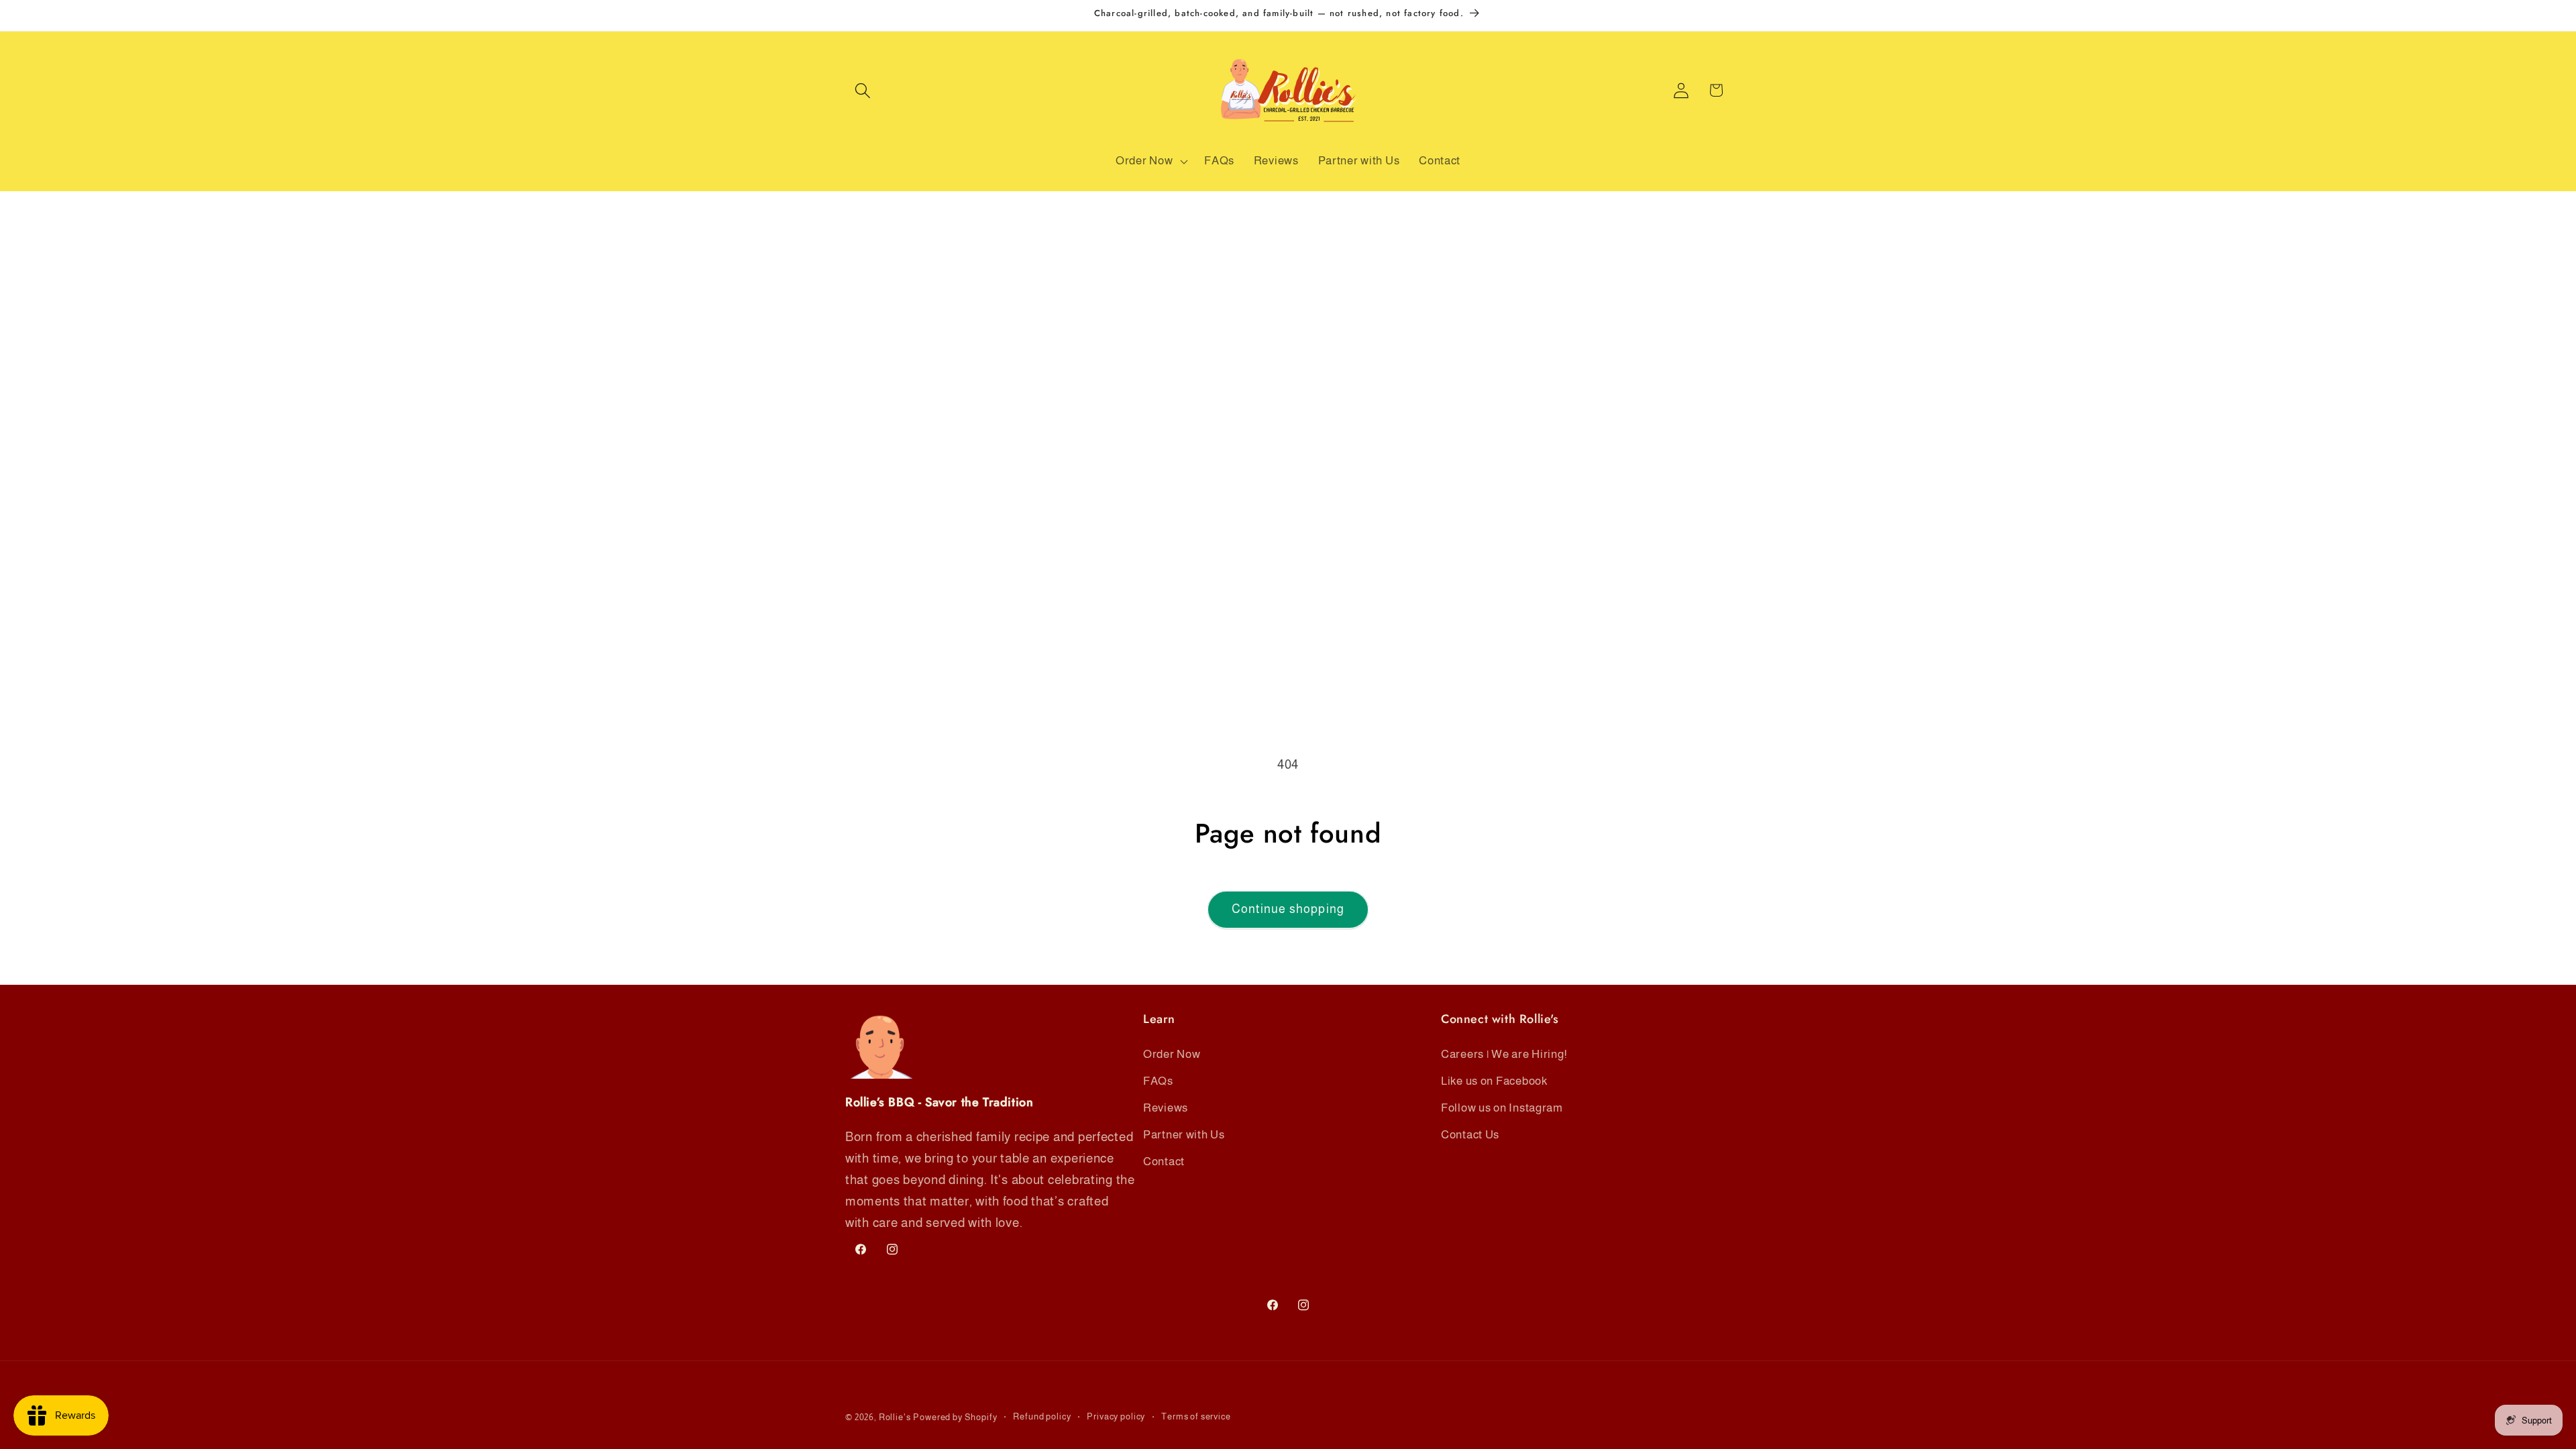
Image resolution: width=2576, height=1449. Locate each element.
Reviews (1166, 1108)
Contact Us (1470, 1135)
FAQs (1158, 1081)
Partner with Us (1184, 1135)
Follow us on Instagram (1502, 1108)
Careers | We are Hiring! (1504, 1054)
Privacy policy (1116, 1416)
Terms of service (1196, 1416)
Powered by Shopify (955, 1417)
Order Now (1172, 1054)
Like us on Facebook (1494, 1081)
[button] (863, 90)
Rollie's (895, 1417)
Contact (1164, 1162)
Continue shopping (1288, 909)
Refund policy (1042, 1416)
